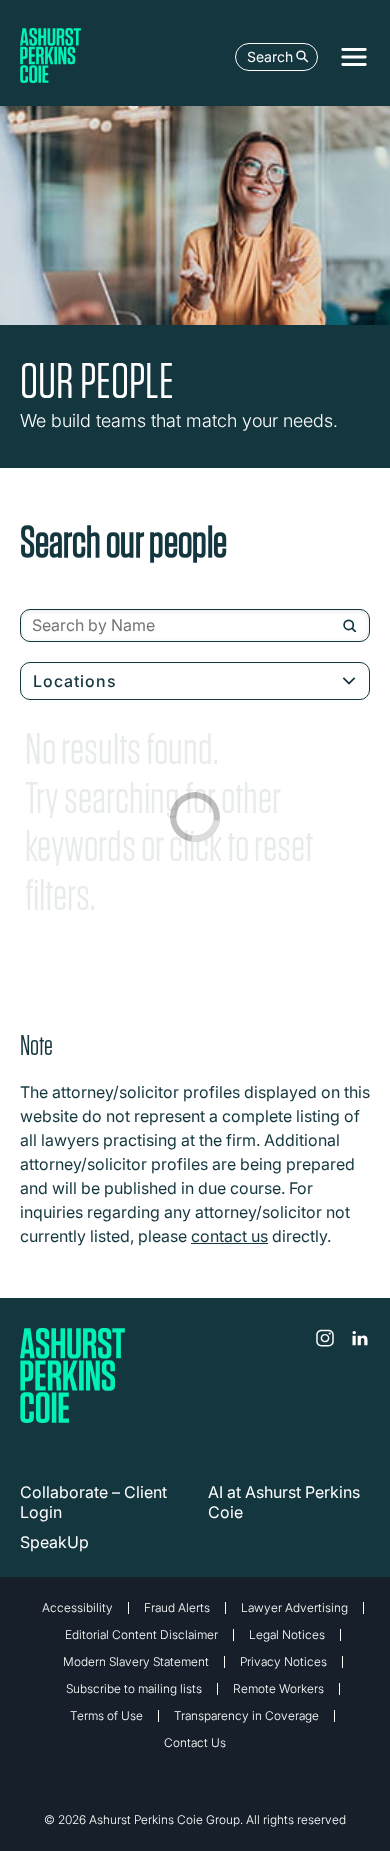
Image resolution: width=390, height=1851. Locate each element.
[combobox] (195, 626)
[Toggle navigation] (354, 57)
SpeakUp (54, 1542)
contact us (229, 1236)
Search (270, 56)
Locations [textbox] (75, 681)
